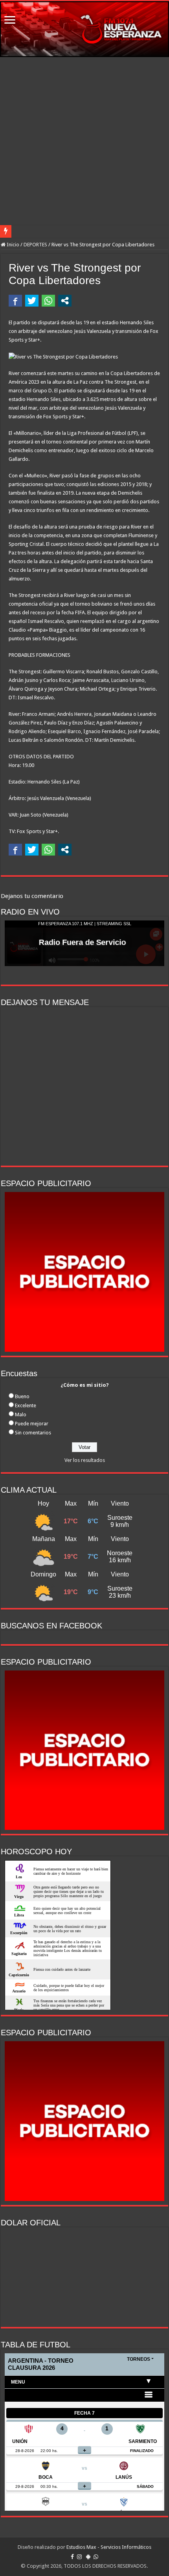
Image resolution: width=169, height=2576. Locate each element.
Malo (21, 1415)
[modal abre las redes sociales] (65, 301)
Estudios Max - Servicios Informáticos (109, 2547)
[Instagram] (79, 2557)
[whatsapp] (96, 2557)
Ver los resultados (85, 1460)
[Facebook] (72, 2557)
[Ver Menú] (10, 21)
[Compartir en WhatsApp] (48, 301)
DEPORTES (35, 245)
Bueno (22, 1396)
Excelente (26, 1405)
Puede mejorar (32, 1424)
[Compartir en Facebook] (15, 301)
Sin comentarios (33, 1433)
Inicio (12, 245)
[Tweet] (32, 301)
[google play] (88, 2557)
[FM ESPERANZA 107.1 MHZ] (84, 29)
